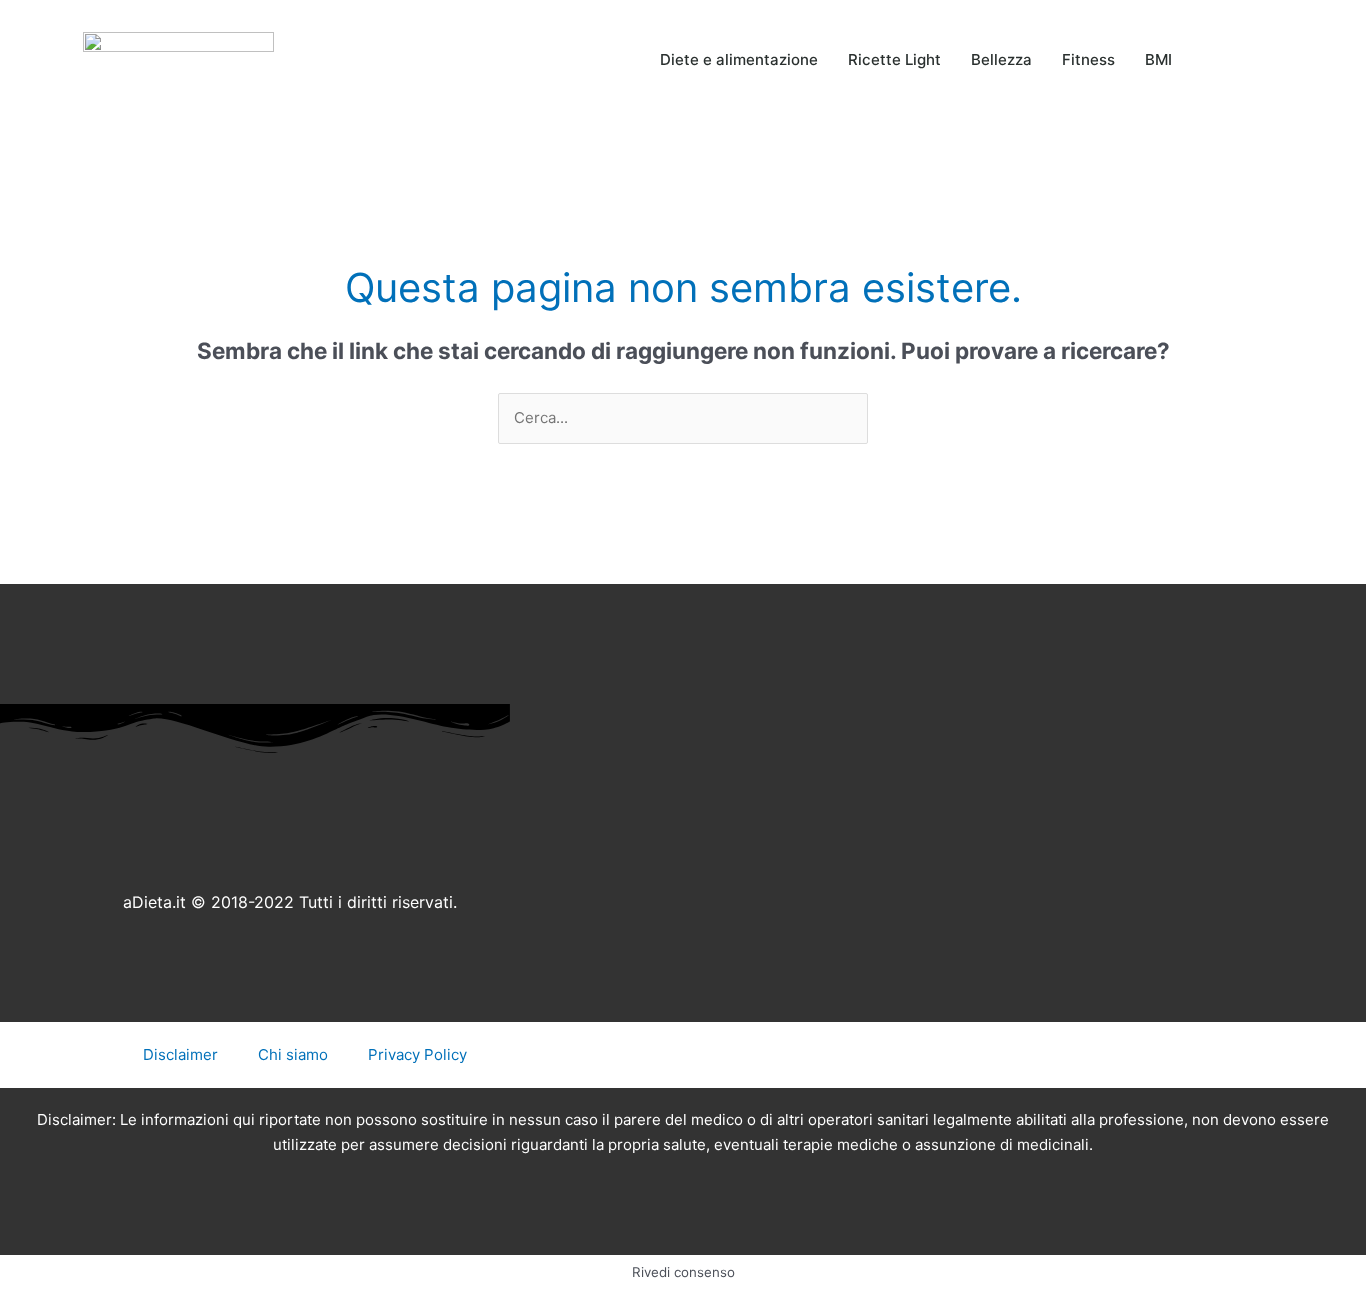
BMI (1158, 59)
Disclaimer (180, 1054)
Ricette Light (894, 59)
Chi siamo (293, 1054)
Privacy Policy (417, 1054)
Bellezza (1001, 59)
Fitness (1088, 59)
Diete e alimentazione (739, 59)
